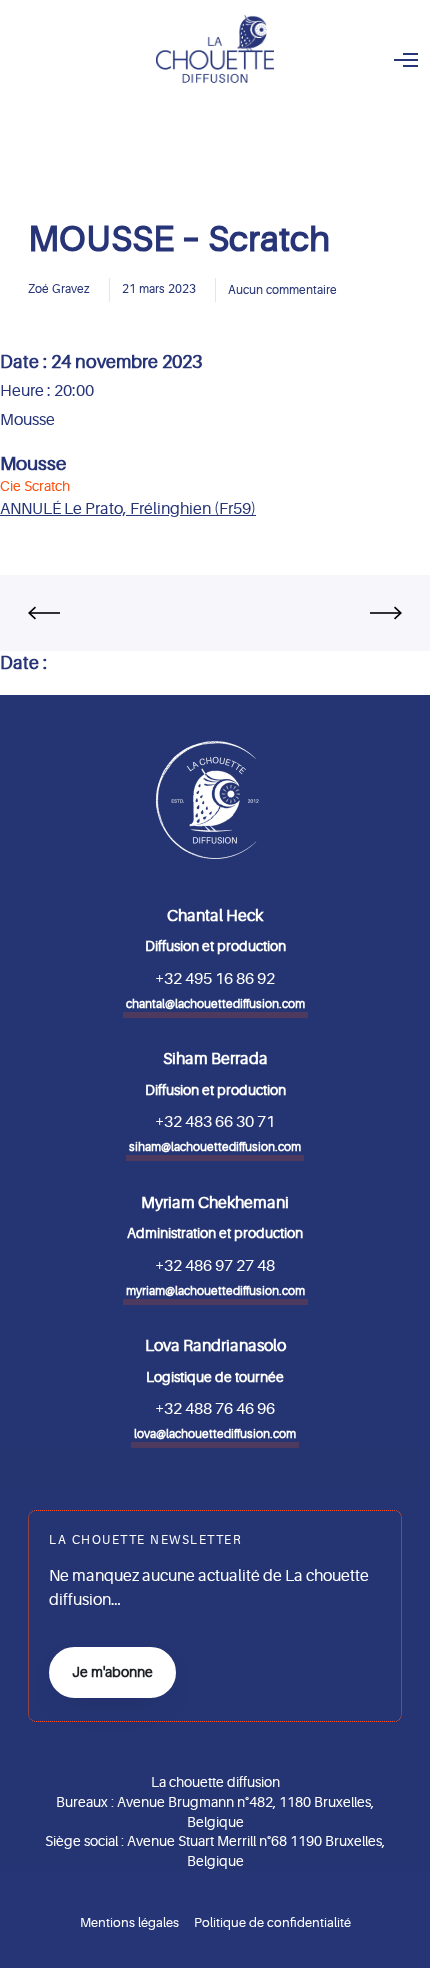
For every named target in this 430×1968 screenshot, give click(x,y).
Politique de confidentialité (272, 1922)
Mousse (33, 464)
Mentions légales (129, 1922)
